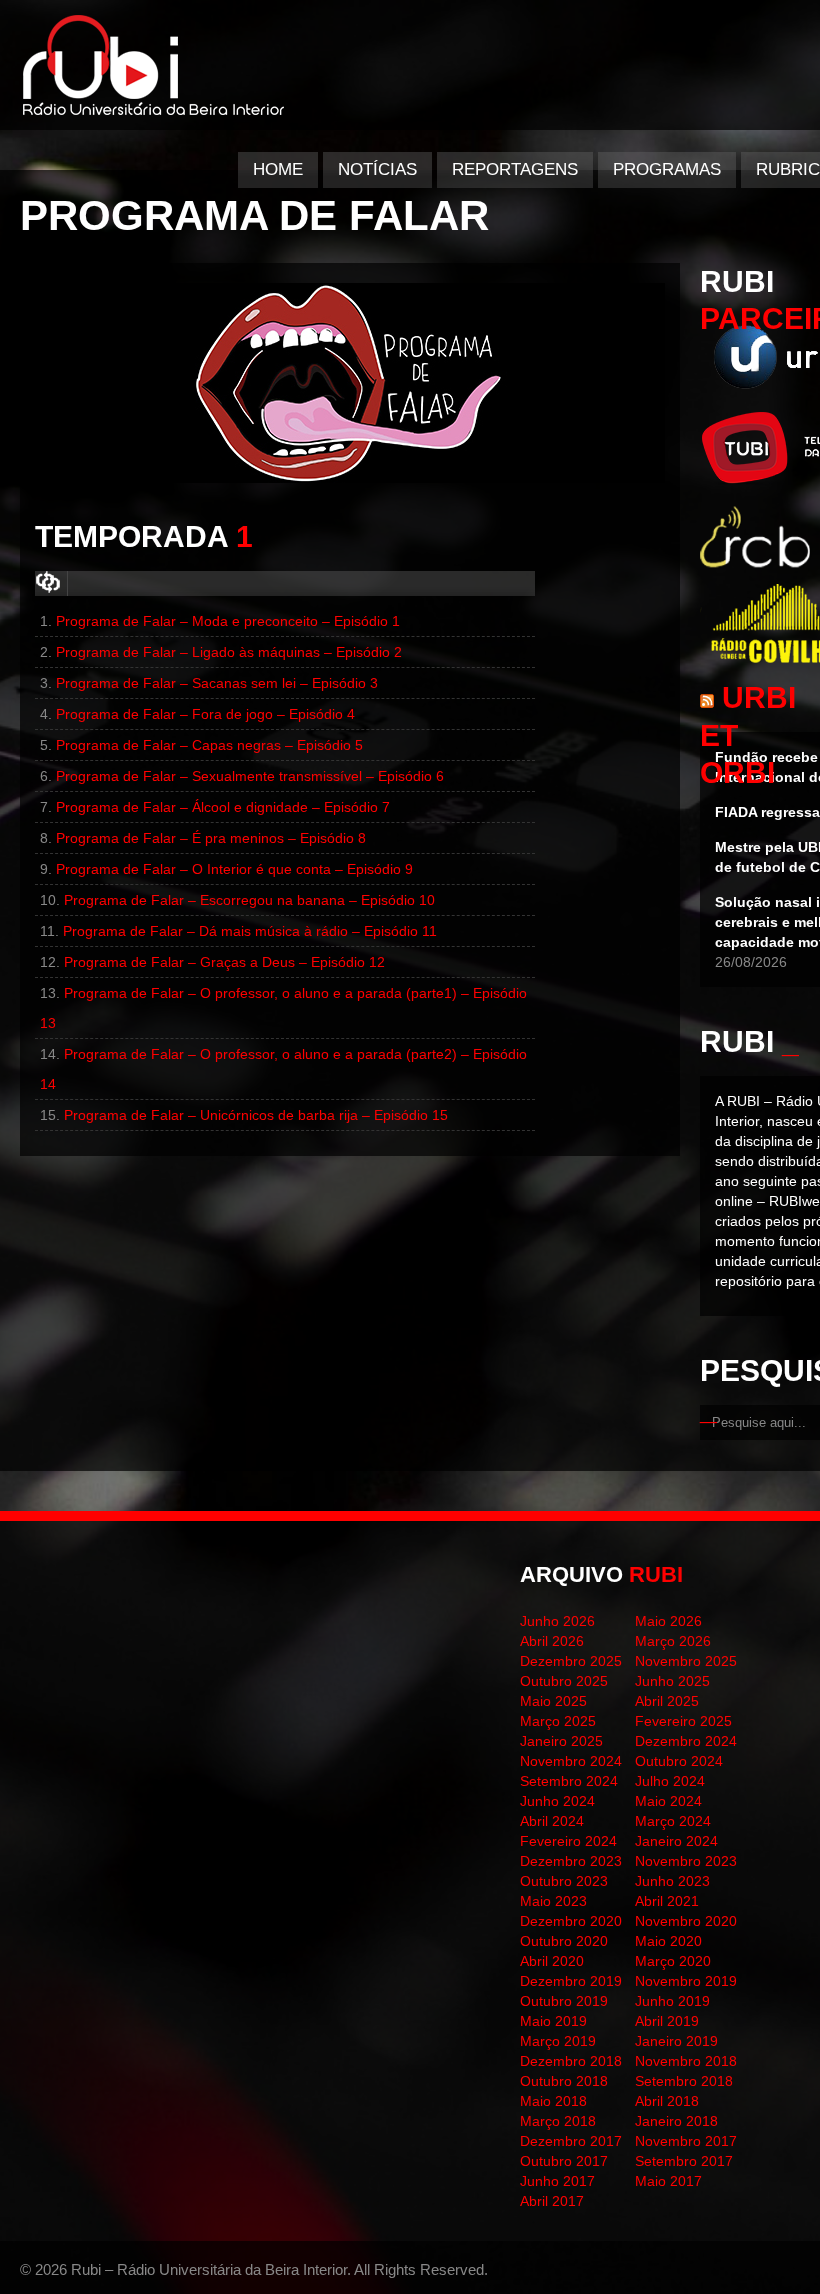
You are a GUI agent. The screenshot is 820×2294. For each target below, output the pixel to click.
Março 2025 (558, 1721)
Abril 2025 (667, 1701)
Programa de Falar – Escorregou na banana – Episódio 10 (249, 900)
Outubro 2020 (564, 1941)
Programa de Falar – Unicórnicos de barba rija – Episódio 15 (256, 1115)
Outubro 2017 (564, 2161)
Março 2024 (673, 1821)
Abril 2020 (552, 1961)
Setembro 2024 (569, 1781)
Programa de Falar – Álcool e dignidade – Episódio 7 (223, 807)
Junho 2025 (672, 1681)
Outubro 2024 (679, 1761)
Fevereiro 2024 (568, 1841)
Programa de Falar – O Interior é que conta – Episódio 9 (234, 869)
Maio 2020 (668, 1941)
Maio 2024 (668, 1801)
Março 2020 (673, 1961)
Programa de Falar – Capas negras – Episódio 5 (209, 745)
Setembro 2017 (684, 2161)
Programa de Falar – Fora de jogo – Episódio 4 (205, 714)
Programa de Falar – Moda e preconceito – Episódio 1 (228, 621)
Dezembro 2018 (571, 2061)
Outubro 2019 (564, 2001)
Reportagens (515, 169)
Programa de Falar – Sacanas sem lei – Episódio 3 (217, 683)
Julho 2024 (670, 1781)
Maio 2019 (553, 2021)
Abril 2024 (552, 1821)
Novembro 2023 (686, 1861)
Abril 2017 (552, 2201)
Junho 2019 (672, 2001)
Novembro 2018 (686, 2061)
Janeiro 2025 (561, 1741)
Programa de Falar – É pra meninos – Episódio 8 (211, 838)
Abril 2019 (667, 2021)
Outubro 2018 (564, 2081)
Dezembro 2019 (571, 1981)
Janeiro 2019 (676, 2041)
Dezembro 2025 (571, 1661)
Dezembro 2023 (571, 1861)
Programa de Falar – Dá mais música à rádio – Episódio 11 (250, 931)
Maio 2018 (553, 2101)
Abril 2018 (667, 2101)
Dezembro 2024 (686, 1741)
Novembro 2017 (686, 2141)
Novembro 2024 (571, 1761)
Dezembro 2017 (571, 2141)
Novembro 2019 (686, 1981)
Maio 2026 (668, 1621)
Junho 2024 (557, 1801)
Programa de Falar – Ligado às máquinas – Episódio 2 (229, 652)
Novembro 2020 (686, 1921)
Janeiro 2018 (676, 2121)
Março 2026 (673, 1641)
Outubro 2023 (564, 1881)
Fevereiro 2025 (683, 1721)
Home (278, 169)
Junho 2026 (557, 1621)
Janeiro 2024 (676, 1841)
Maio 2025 (553, 1701)
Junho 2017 (557, 2181)
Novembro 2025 (686, 1661)
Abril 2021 (667, 1901)
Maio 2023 (553, 1901)
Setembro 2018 (684, 2081)
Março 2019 (558, 2041)
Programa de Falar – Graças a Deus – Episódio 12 (224, 962)
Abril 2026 (552, 1641)
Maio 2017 (668, 2181)
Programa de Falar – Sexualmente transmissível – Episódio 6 (250, 776)
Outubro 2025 (564, 1681)
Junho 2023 (672, 1881)
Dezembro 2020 (571, 1921)
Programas (667, 169)
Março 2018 (558, 2121)
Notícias (377, 169)
